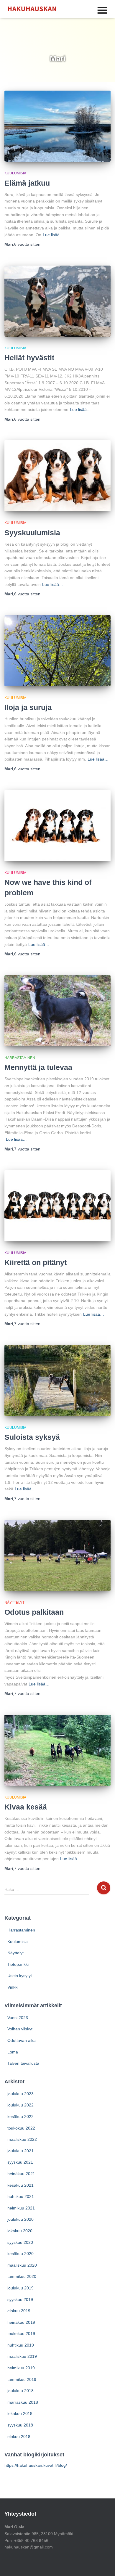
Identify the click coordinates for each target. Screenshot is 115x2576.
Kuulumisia (15, 173)
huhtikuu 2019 (21, 2345)
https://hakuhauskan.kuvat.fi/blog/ (36, 2465)
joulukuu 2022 (20, 2105)
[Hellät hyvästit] (57, 301)
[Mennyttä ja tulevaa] (57, 1011)
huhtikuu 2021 (21, 2196)
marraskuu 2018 (23, 2402)
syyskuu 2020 (20, 2242)
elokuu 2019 (19, 2311)
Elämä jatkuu (27, 183)
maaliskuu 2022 (22, 2139)
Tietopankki (18, 1964)
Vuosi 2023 (18, 2018)
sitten (27, 244)
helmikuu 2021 (21, 2208)
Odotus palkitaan (34, 1612)
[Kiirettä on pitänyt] (57, 1206)
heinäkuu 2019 (21, 2322)
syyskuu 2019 (20, 2299)
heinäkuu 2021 (21, 2174)
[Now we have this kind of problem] (57, 826)
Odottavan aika (22, 2040)
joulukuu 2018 (20, 2391)
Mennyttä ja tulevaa (38, 1067)
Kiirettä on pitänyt (36, 1262)
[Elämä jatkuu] (57, 126)
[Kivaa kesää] (57, 1750)
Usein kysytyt (20, 1976)
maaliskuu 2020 (22, 2265)
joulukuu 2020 (20, 2219)
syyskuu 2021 (20, 2162)
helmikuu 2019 (21, 2368)
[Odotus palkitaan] (57, 1555)
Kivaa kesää (26, 1807)
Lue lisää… (53, 235)
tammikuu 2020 (22, 2276)
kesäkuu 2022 (20, 2117)
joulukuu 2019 (20, 2288)
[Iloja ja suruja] (57, 651)
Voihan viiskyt (20, 2029)
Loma (13, 2052)
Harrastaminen (20, 1058)
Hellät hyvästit (29, 358)
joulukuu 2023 (20, 2094)
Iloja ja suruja (28, 707)
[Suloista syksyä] (57, 1381)
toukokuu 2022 (21, 2128)
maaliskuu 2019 (22, 2356)
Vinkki (13, 1987)
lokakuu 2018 (20, 2413)
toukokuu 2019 (21, 2334)
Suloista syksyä (32, 1437)
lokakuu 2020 (20, 2231)
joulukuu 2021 (20, 2151)
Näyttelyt (14, 1603)
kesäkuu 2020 (20, 2254)
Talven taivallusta (23, 2063)
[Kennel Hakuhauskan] (34, 9)
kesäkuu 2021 (20, 2185)
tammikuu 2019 (22, 2379)
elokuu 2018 (19, 2437)
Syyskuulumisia (32, 533)
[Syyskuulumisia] (57, 476)
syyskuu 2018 (20, 2425)
